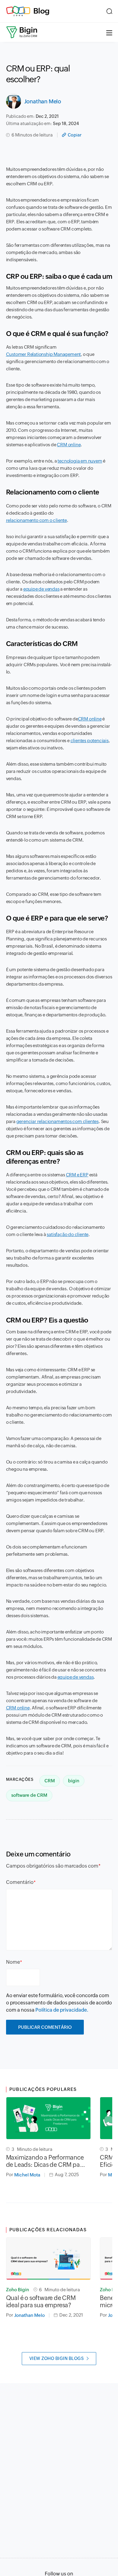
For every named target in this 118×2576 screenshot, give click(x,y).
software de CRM (29, 1795)
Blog (41, 11)
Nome (13, 1962)
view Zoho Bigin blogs (57, 2358)
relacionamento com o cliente (36, 520)
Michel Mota (27, 2175)
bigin (74, 1781)
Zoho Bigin (18, 2290)
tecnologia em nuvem (80, 461)
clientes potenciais (90, 740)
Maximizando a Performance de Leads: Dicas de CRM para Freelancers (46, 2161)
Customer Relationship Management (44, 354)
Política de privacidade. (62, 2010)
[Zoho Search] (109, 11)
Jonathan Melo (43, 101)
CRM (50, 1781)
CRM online (69, 445)
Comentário (20, 1882)
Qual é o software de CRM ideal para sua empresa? (41, 2301)
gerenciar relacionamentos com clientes (57, 1121)
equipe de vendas (41, 589)
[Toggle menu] (109, 32)
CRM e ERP (77, 1175)
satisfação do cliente (67, 1234)
